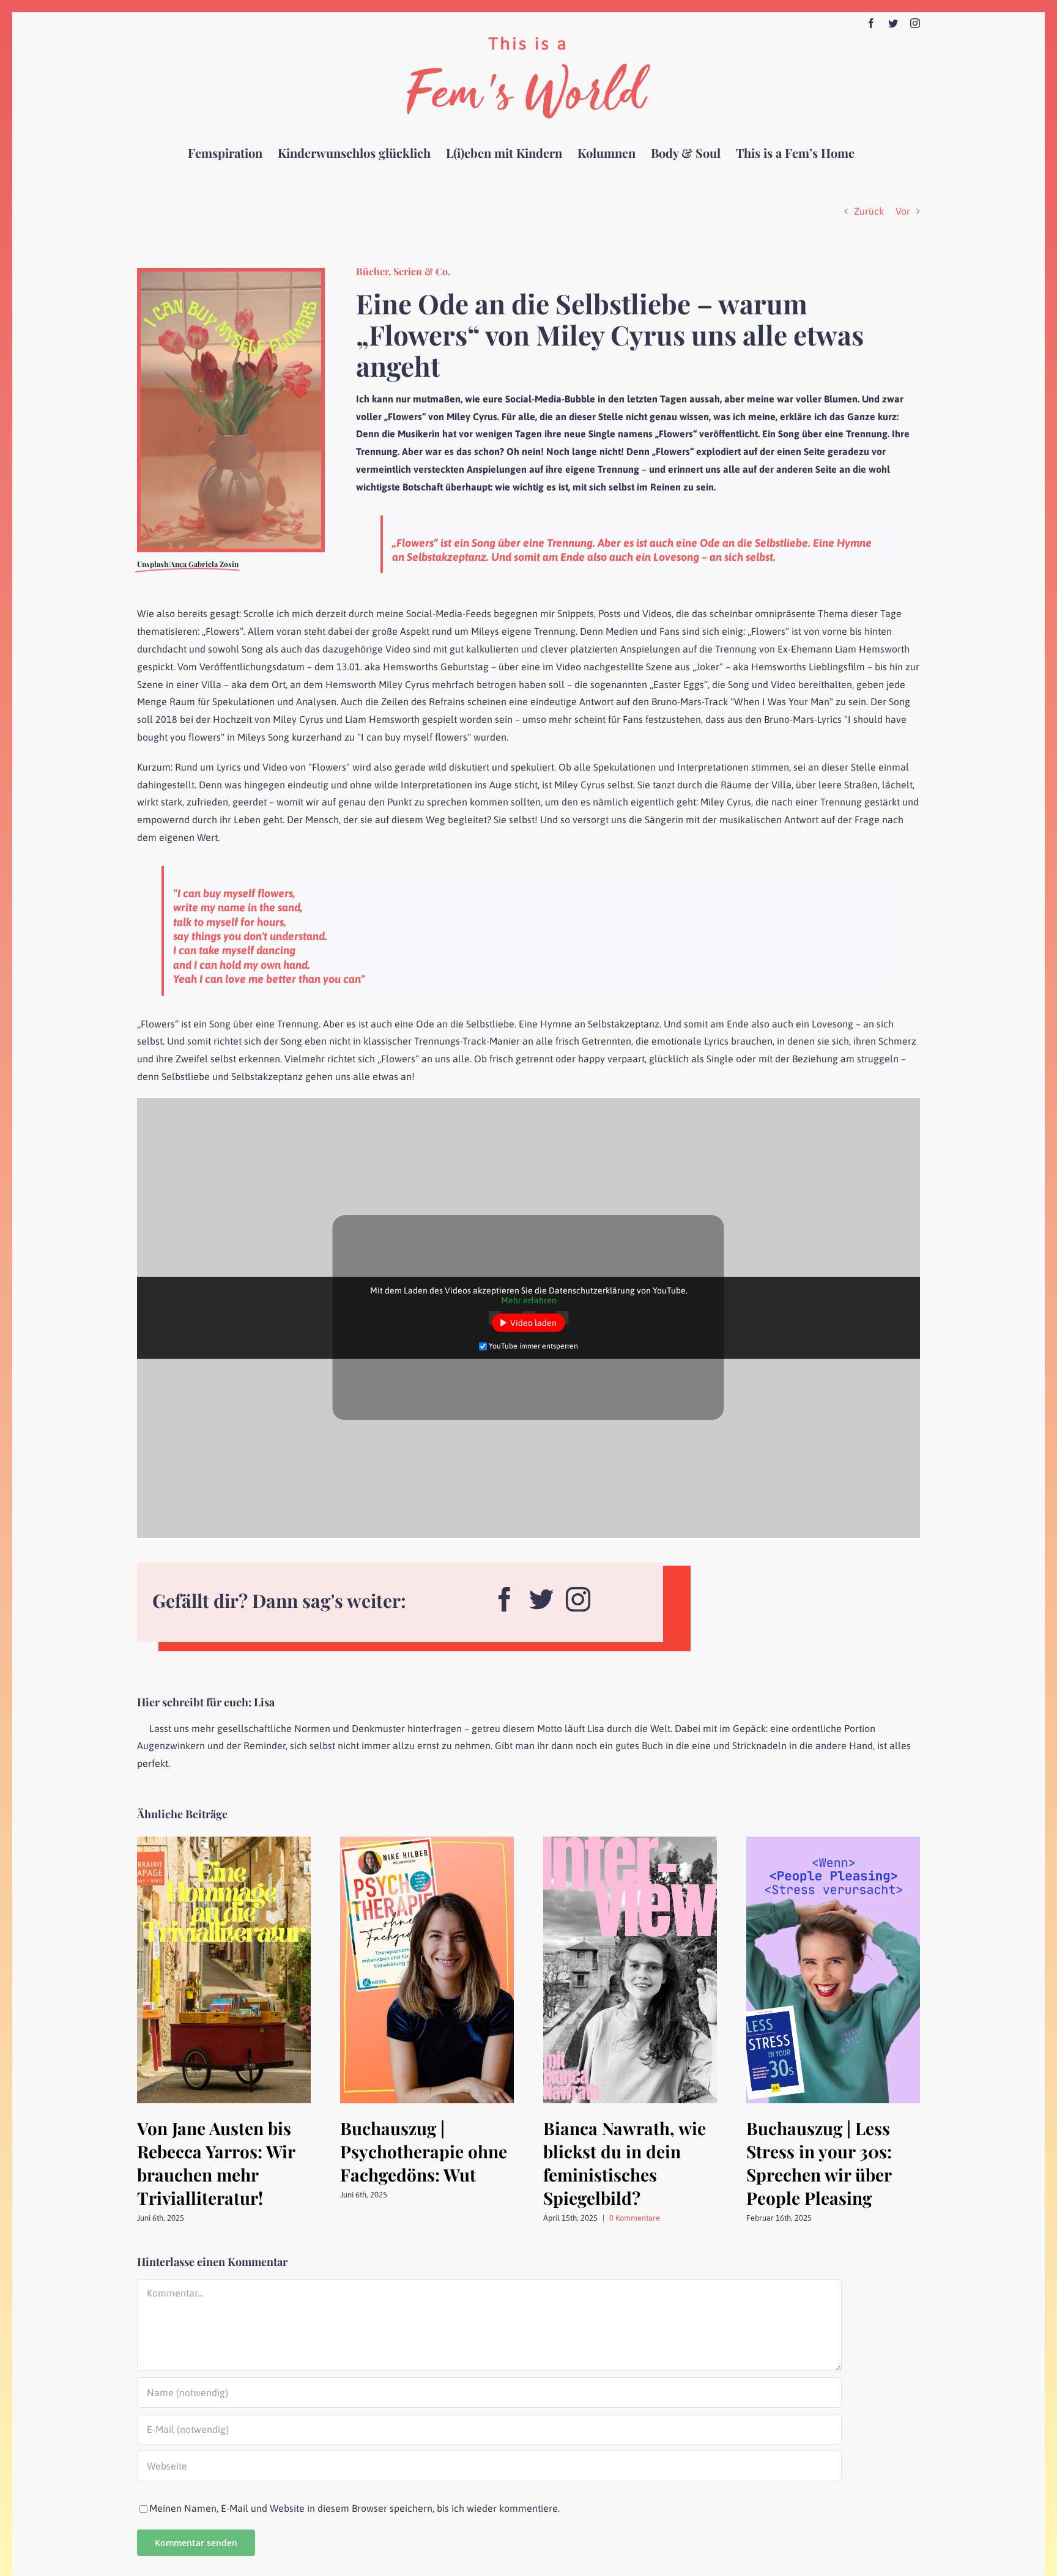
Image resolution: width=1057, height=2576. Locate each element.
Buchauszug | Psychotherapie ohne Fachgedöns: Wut (424, 2151)
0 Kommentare (635, 2218)
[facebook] (505, 1595)
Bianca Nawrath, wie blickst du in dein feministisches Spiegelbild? (625, 2163)
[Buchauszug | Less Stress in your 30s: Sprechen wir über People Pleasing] (833, 1842)
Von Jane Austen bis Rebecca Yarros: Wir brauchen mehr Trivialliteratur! (216, 2163)
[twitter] (541, 1595)
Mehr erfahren (529, 1300)
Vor (903, 211)
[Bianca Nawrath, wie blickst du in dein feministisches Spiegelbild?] (630, 1842)
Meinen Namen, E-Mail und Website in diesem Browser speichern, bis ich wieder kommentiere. (354, 2508)
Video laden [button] (533, 1323)
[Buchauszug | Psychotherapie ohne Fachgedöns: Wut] (427, 1842)
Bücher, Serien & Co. (403, 271)
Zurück (869, 211)
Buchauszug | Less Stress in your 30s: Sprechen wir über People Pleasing (819, 2163)
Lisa (264, 1702)
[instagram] (578, 1595)
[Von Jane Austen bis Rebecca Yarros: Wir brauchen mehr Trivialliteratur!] (224, 1842)
